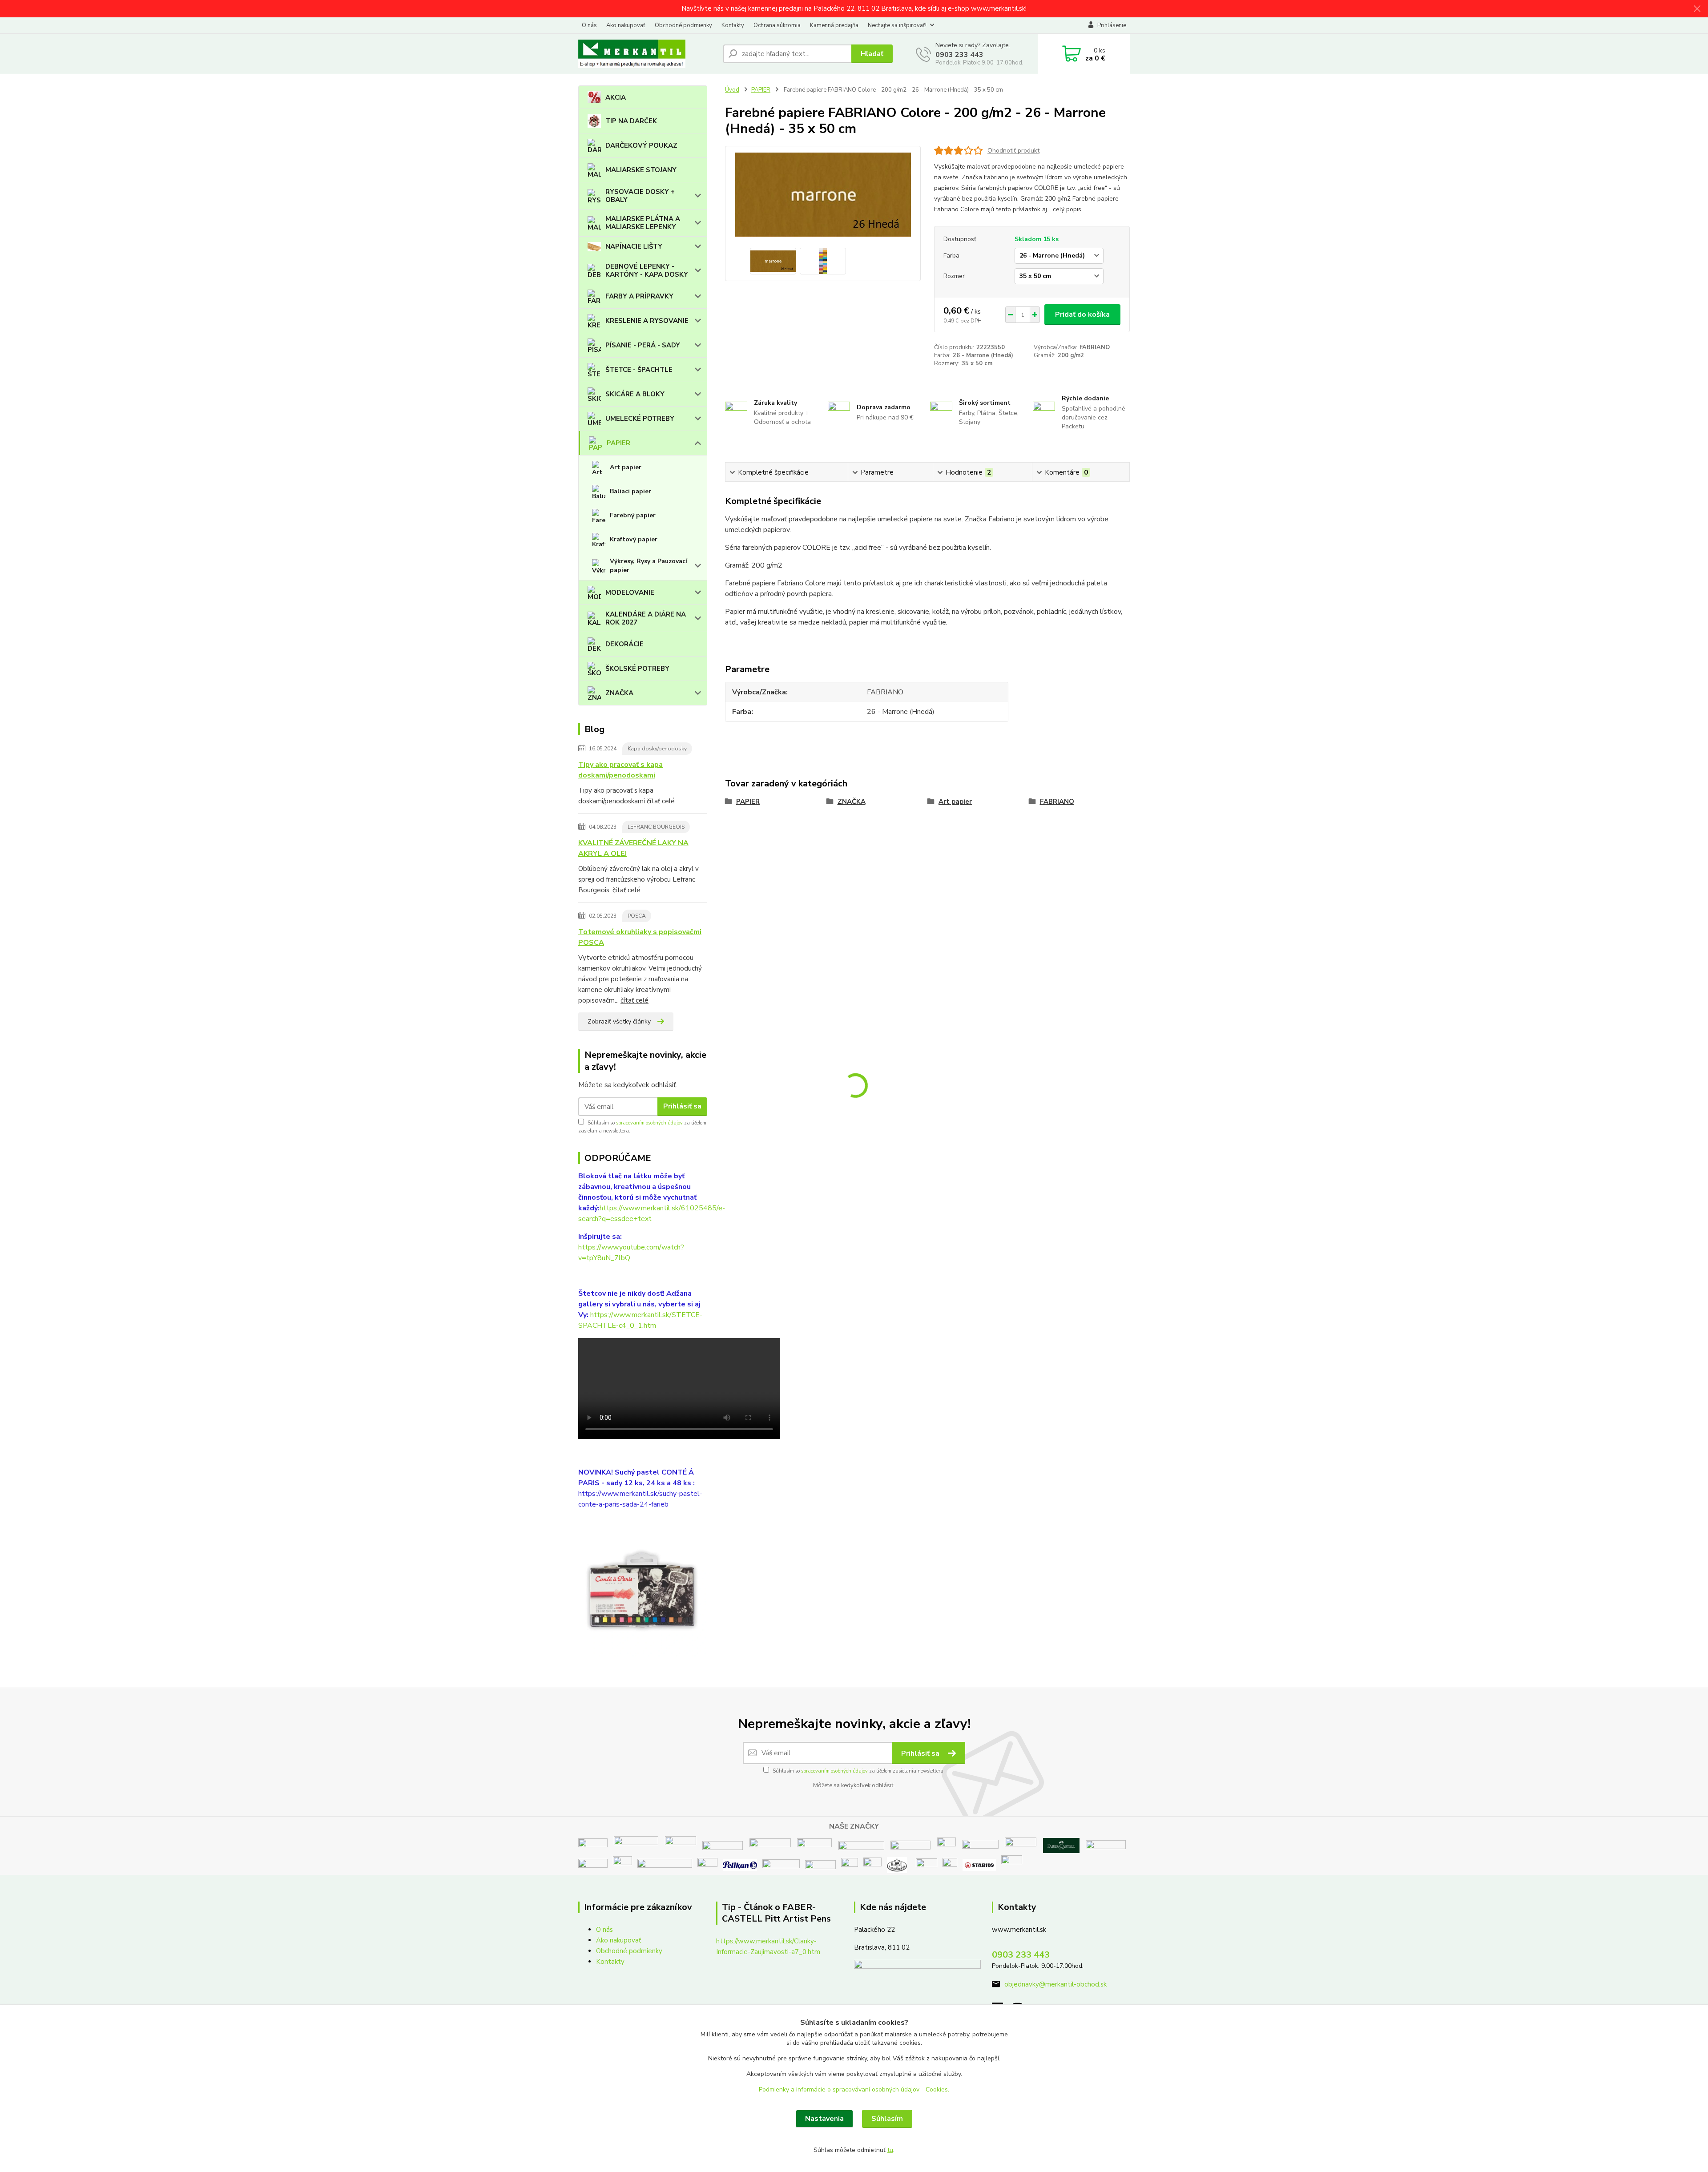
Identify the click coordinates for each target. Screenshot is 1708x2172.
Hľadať (872, 54)
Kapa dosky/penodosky (657, 749)
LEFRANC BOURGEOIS (656, 827)
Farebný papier (633, 515)
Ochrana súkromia (777, 25)
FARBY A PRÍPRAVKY (639, 296)
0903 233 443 (959, 55)
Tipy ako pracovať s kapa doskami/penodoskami (620, 770)
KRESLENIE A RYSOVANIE (647, 321)
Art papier (626, 467)
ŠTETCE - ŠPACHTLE (639, 370)
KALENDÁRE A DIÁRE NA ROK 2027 (646, 618)
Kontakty (733, 25)
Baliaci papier (630, 491)
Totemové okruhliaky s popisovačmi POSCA (640, 937)
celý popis (1067, 209)
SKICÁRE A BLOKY (635, 394)
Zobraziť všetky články (619, 1022)
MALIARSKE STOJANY (641, 170)
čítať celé (661, 801)
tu (890, 2150)
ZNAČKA (619, 693)
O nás (589, 25)
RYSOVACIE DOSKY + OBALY (640, 196)
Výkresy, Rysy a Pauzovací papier (649, 566)
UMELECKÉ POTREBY (640, 419)
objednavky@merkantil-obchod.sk (1055, 1984)
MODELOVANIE (630, 592)
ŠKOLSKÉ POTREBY (637, 669)
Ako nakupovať (626, 25)
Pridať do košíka (1082, 314)
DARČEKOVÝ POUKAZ (641, 145)
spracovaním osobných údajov (649, 1123)
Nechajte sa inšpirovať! (897, 25)
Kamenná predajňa (834, 25)
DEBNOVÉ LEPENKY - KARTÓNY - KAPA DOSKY (647, 270)
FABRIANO (1057, 802)
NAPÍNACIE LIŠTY (634, 246)
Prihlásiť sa (682, 1106)
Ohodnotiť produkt (1013, 151)
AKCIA (616, 97)
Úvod (732, 90)
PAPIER (618, 443)
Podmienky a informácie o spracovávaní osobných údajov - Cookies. (854, 2089)
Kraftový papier (634, 539)
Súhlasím (887, 2119)
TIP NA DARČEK (631, 121)
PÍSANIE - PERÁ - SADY (643, 345)
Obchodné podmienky (683, 25)
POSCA (637, 916)
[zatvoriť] (1697, 9)
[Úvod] (647, 54)
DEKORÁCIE (624, 644)
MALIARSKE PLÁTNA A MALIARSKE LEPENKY (643, 223)
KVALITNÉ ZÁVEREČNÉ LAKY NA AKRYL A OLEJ (633, 848)
